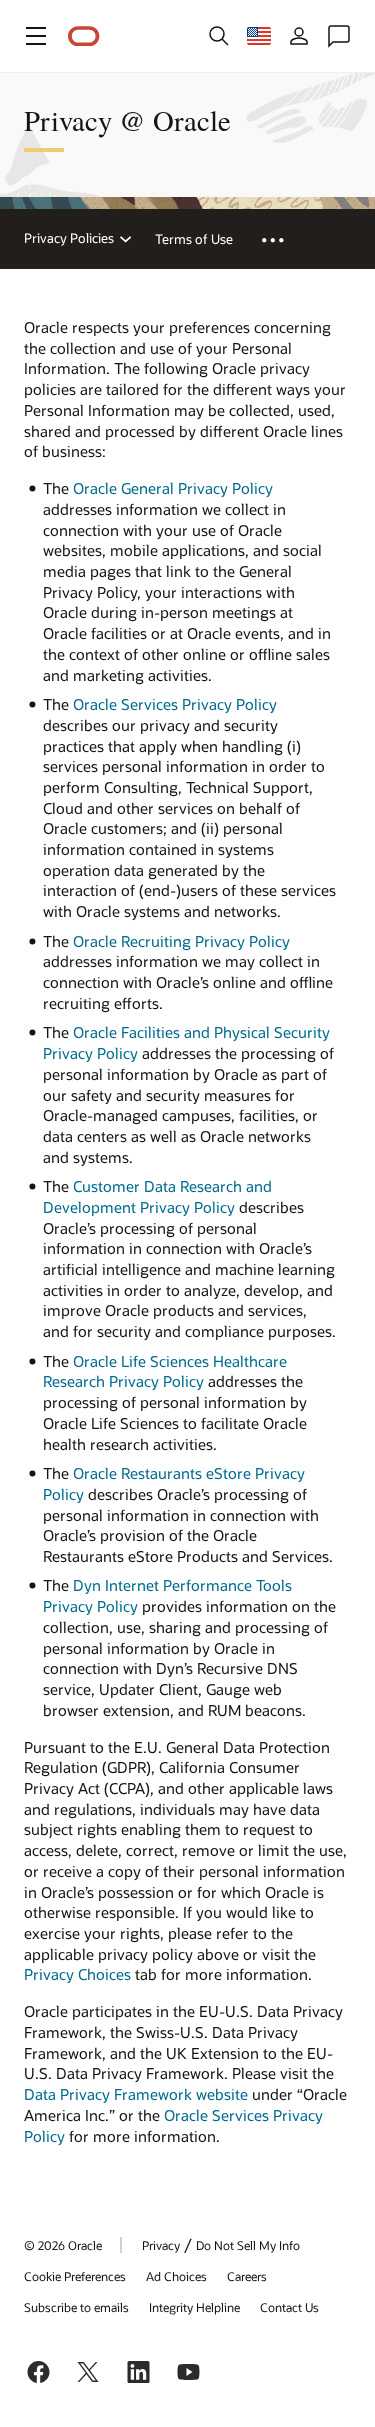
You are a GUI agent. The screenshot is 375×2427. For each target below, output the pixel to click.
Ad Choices (176, 2276)
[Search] (219, 36)
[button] (36, 36)
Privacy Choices (77, 1974)
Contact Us (289, 2307)
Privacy (161, 2245)
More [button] (284, 239)
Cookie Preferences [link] (75, 2276)
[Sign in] (299, 36)
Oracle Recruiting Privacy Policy (181, 941)
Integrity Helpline (194, 2307)
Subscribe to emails (76, 2307)
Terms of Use (194, 239)
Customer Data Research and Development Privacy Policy (157, 1196)
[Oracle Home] (84, 36)
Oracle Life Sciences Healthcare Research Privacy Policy (165, 1371)
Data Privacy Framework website (136, 2094)
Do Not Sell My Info (248, 2245)
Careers (247, 2276)
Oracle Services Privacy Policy (175, 704)
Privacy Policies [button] (69, 238)
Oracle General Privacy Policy (173, 488)
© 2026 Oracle (63, 2245)
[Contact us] (339, 36)
